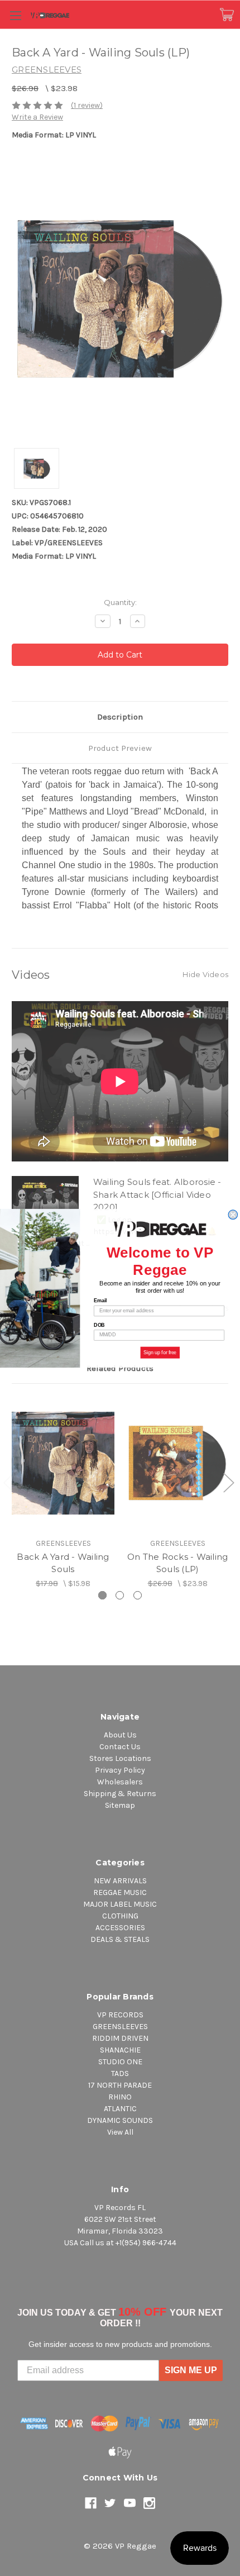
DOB (99, 1325)
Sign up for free (160, 1352)
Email (100, 1300)
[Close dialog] (233, 1215)
